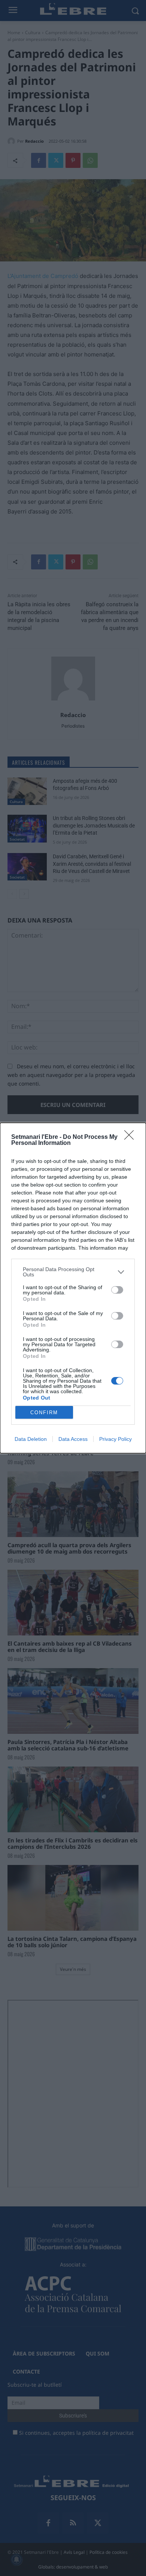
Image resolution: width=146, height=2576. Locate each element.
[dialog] (73, 1288)
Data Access (73, 1439)
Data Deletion (31, 1439)
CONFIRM (44, 1413)
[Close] (131, 1137)
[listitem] (73, 1272)
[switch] (117, 1290)
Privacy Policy (115, 1439)
